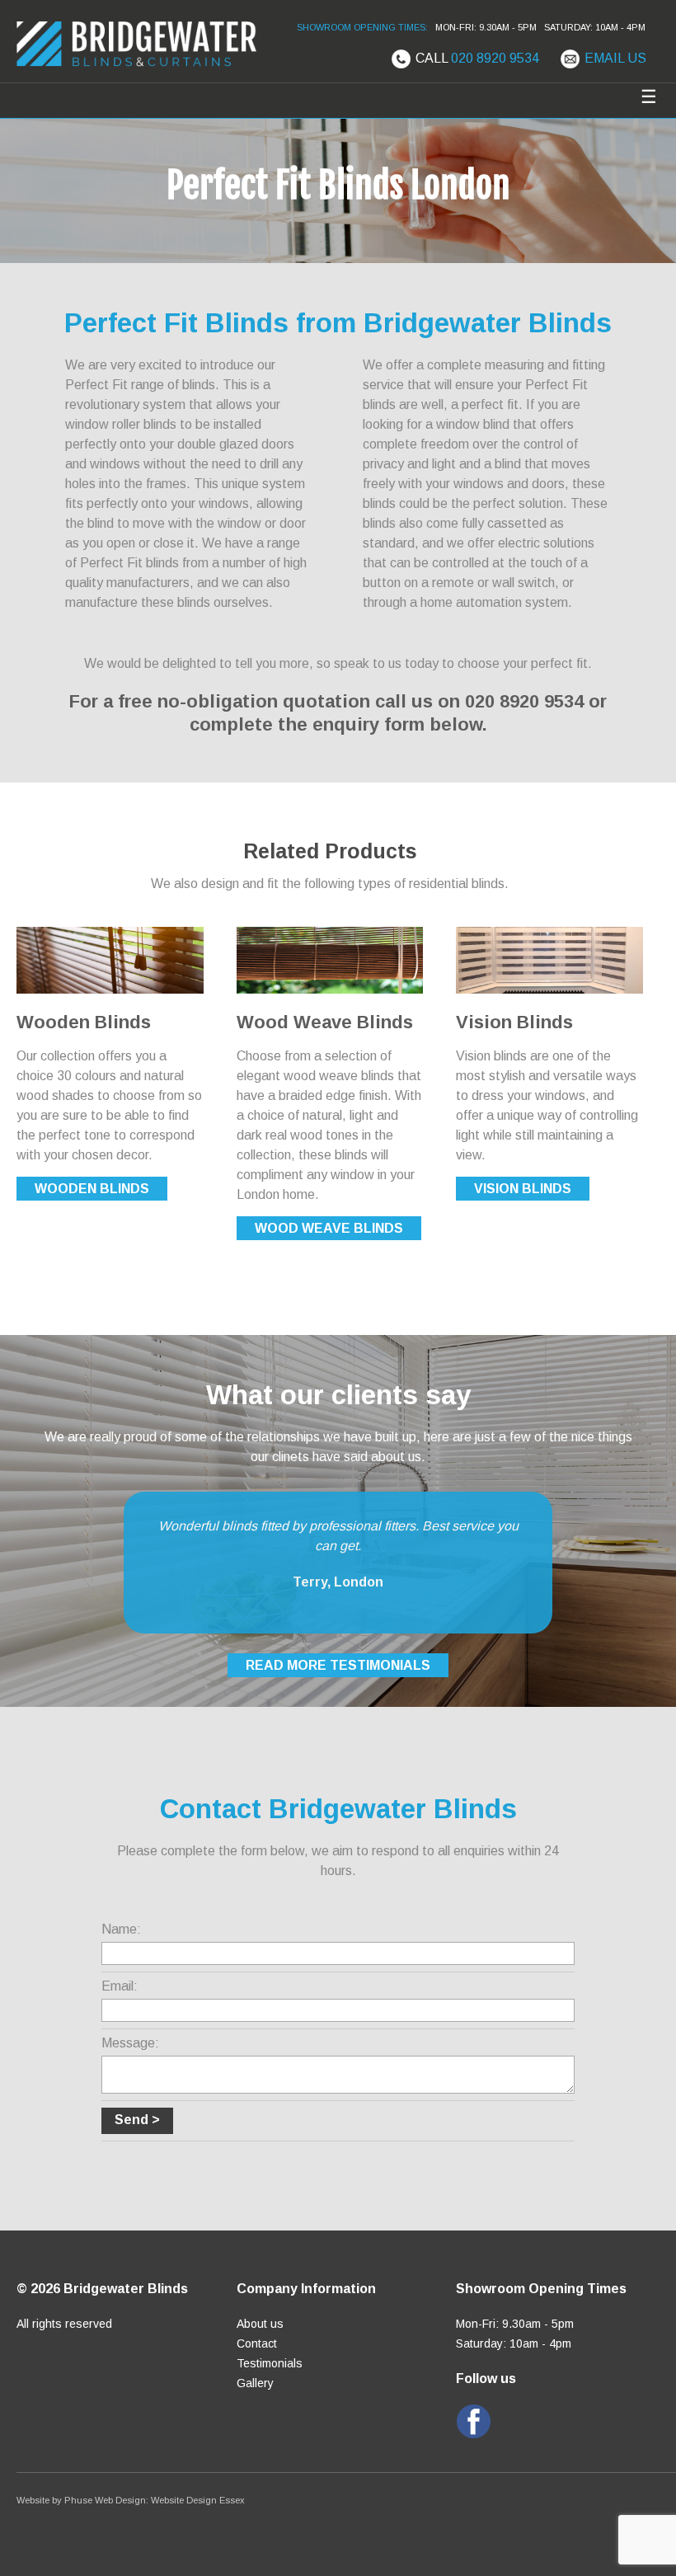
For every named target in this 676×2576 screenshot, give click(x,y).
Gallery (255, 2383)
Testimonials (270, 2363)
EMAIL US (615, 58)
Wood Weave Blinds (329, 1228)
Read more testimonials (338, 1665)
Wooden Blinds (92, 1189)
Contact (257, 2343)
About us (260, 2324)
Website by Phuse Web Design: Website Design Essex (131, 2500)
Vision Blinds (523, 1189)
